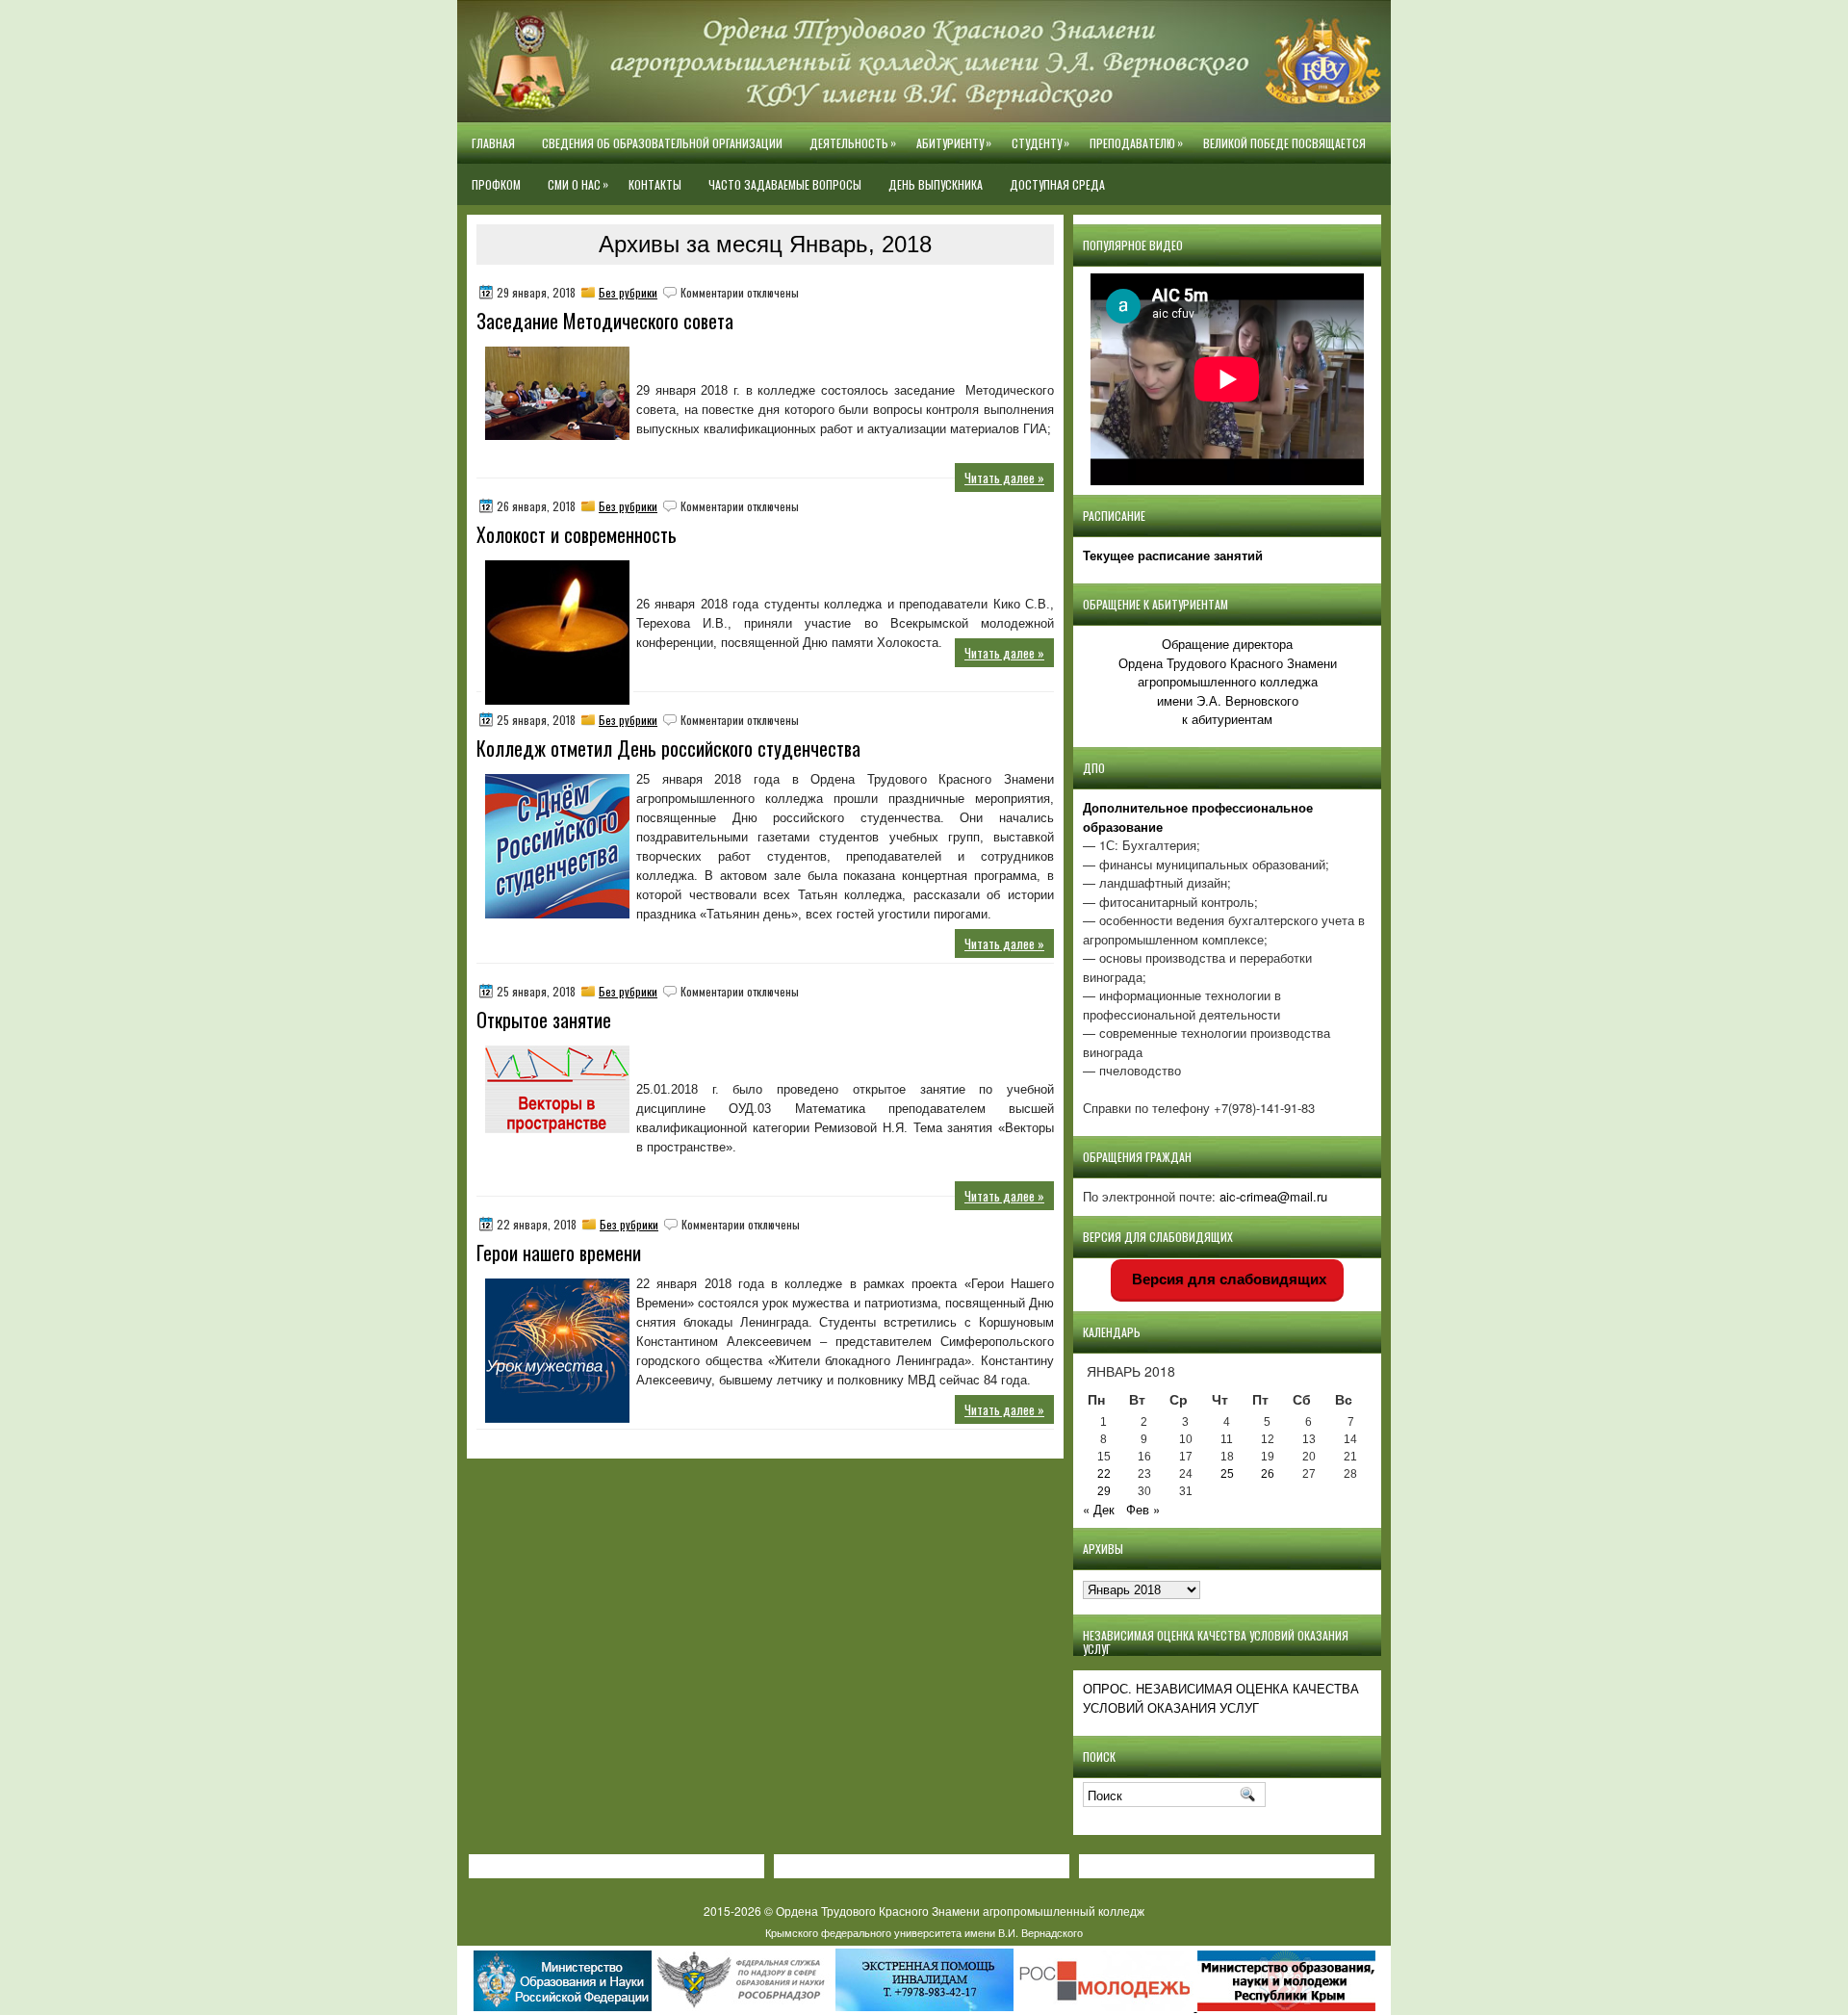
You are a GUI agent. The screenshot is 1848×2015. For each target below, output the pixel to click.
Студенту (1040, 142)
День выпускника (936, 184)
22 (1104, 1474)
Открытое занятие (544, 1020)
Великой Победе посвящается (1284, 143)
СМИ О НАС (578, 184)
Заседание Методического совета (605, 321)
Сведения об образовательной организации (662, 143)
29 (1104, 1491)
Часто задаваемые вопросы (785, 184)
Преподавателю (1136, 142)
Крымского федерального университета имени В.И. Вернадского (924, 1932)
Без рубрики (628, 292)
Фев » (1143, 1509)
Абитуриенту (954, 142)
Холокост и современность (577, 534)
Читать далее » (1004, 478)
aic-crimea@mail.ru (1273, 1196)
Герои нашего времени (559, 1253)
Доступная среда (1057, 184)
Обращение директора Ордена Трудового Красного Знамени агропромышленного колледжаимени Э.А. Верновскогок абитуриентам (1228, 681)
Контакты (655, 184)
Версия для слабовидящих (1227, 1279)
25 (1227, 1474)
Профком (496, 184)
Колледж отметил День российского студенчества (668, 748)
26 (1268, 1474)
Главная (493, 143)
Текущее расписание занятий (1173, 555)
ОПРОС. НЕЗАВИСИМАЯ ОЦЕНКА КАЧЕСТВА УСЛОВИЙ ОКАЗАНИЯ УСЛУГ (1221, 1698)
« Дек (1099, 1509)
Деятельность (853, 142)
